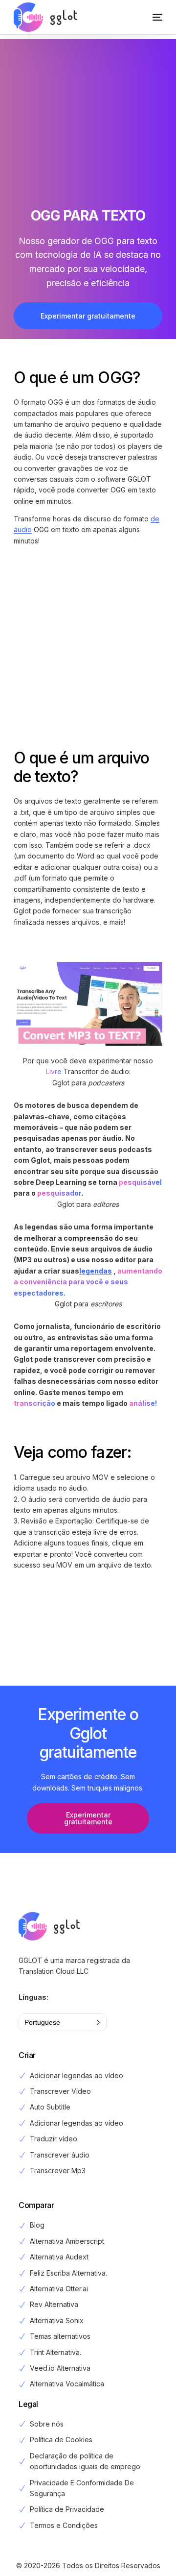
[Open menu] (148, 17)
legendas (96, 1271)
